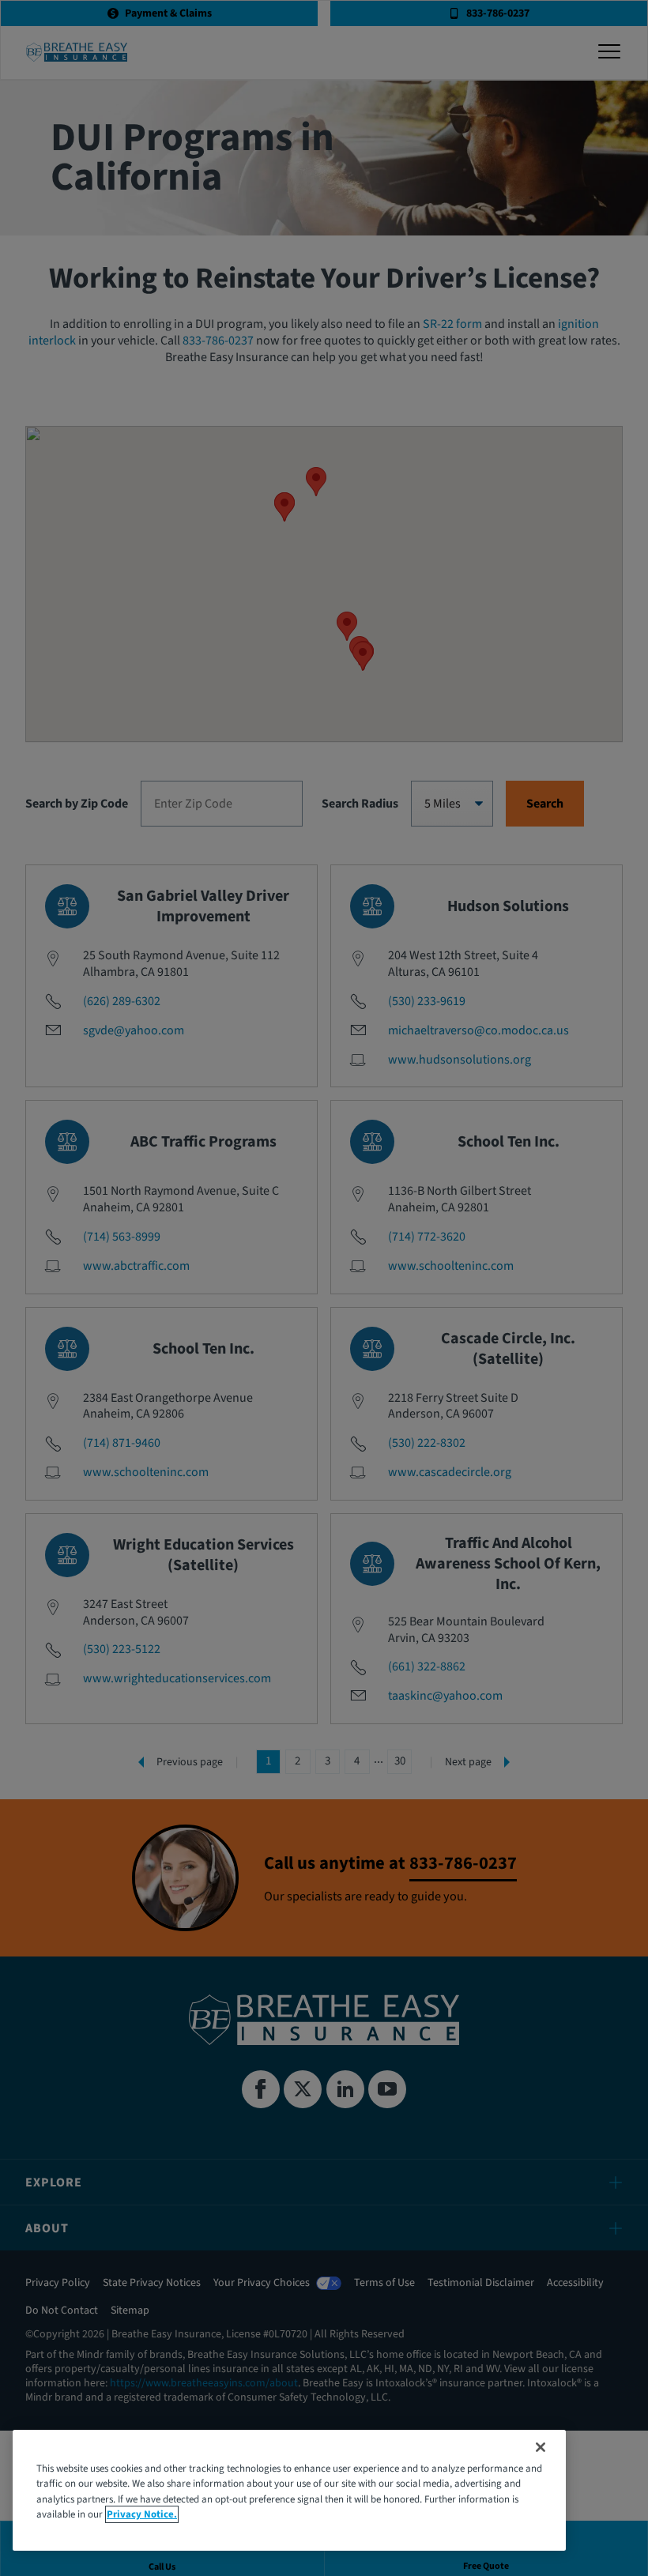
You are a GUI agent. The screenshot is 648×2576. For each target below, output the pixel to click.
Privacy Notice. (142, 2514)
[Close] (541, 2447)
